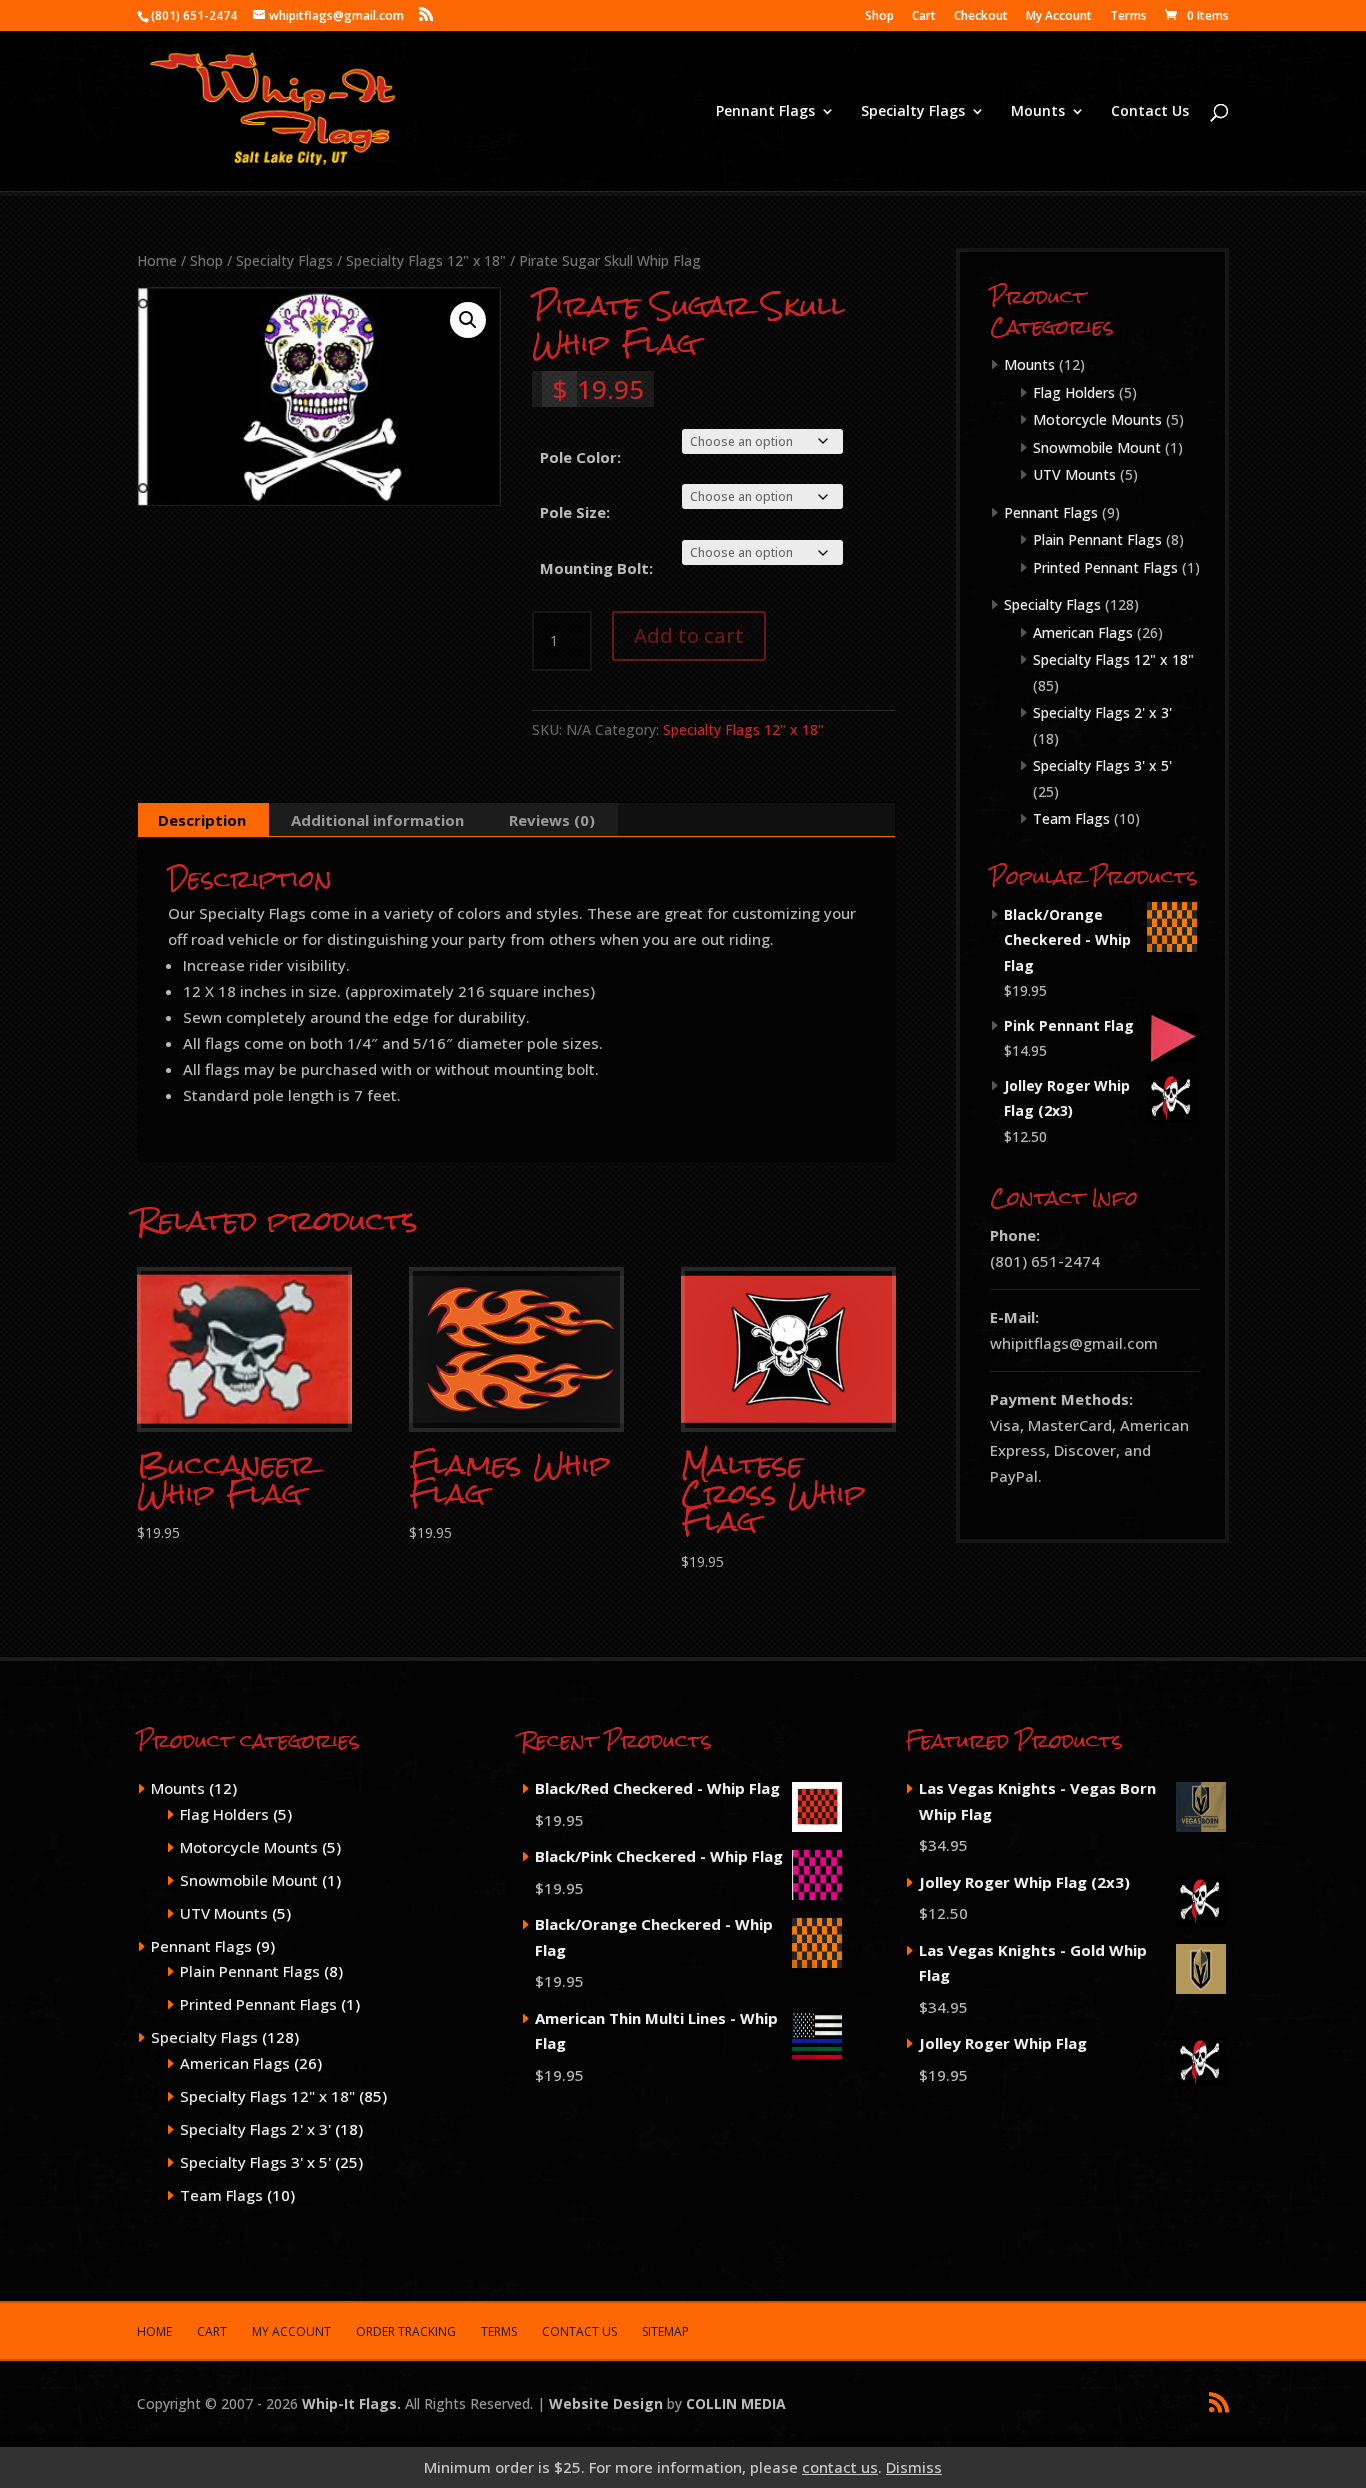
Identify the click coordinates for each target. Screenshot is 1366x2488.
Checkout (981, 17)
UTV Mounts (1074, 474)
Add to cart (689, 635)
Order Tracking (406, 2331)
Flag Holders (1074, 392)
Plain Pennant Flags (1097, 539)
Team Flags (1071, 818)
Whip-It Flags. (351, 2403)
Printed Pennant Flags (1105, 567)
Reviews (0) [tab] (552, 820)
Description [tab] (202, 820)
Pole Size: (575, 512)
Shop (879, 17)
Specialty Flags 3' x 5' (1102, 765)
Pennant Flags (765, 112)
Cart (924, 17)
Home (157, 260)
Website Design (606, 2403)
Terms (1128, 17)
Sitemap (665, 2331)
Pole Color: (580, 457)
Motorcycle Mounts (1097, 419)
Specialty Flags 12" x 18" (426, 260)
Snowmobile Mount (1097, 447)
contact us (840, 2467)
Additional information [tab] (377, 820)
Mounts (1038, 112)
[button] (468, 320)
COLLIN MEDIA (736, 2403)
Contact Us (1150, 112)
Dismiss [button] (914, 2467)
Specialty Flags (913, 112)
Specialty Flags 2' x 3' (1102, 712)
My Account (1059, 17)
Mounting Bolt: (596, 568)
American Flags (1083, 632)
